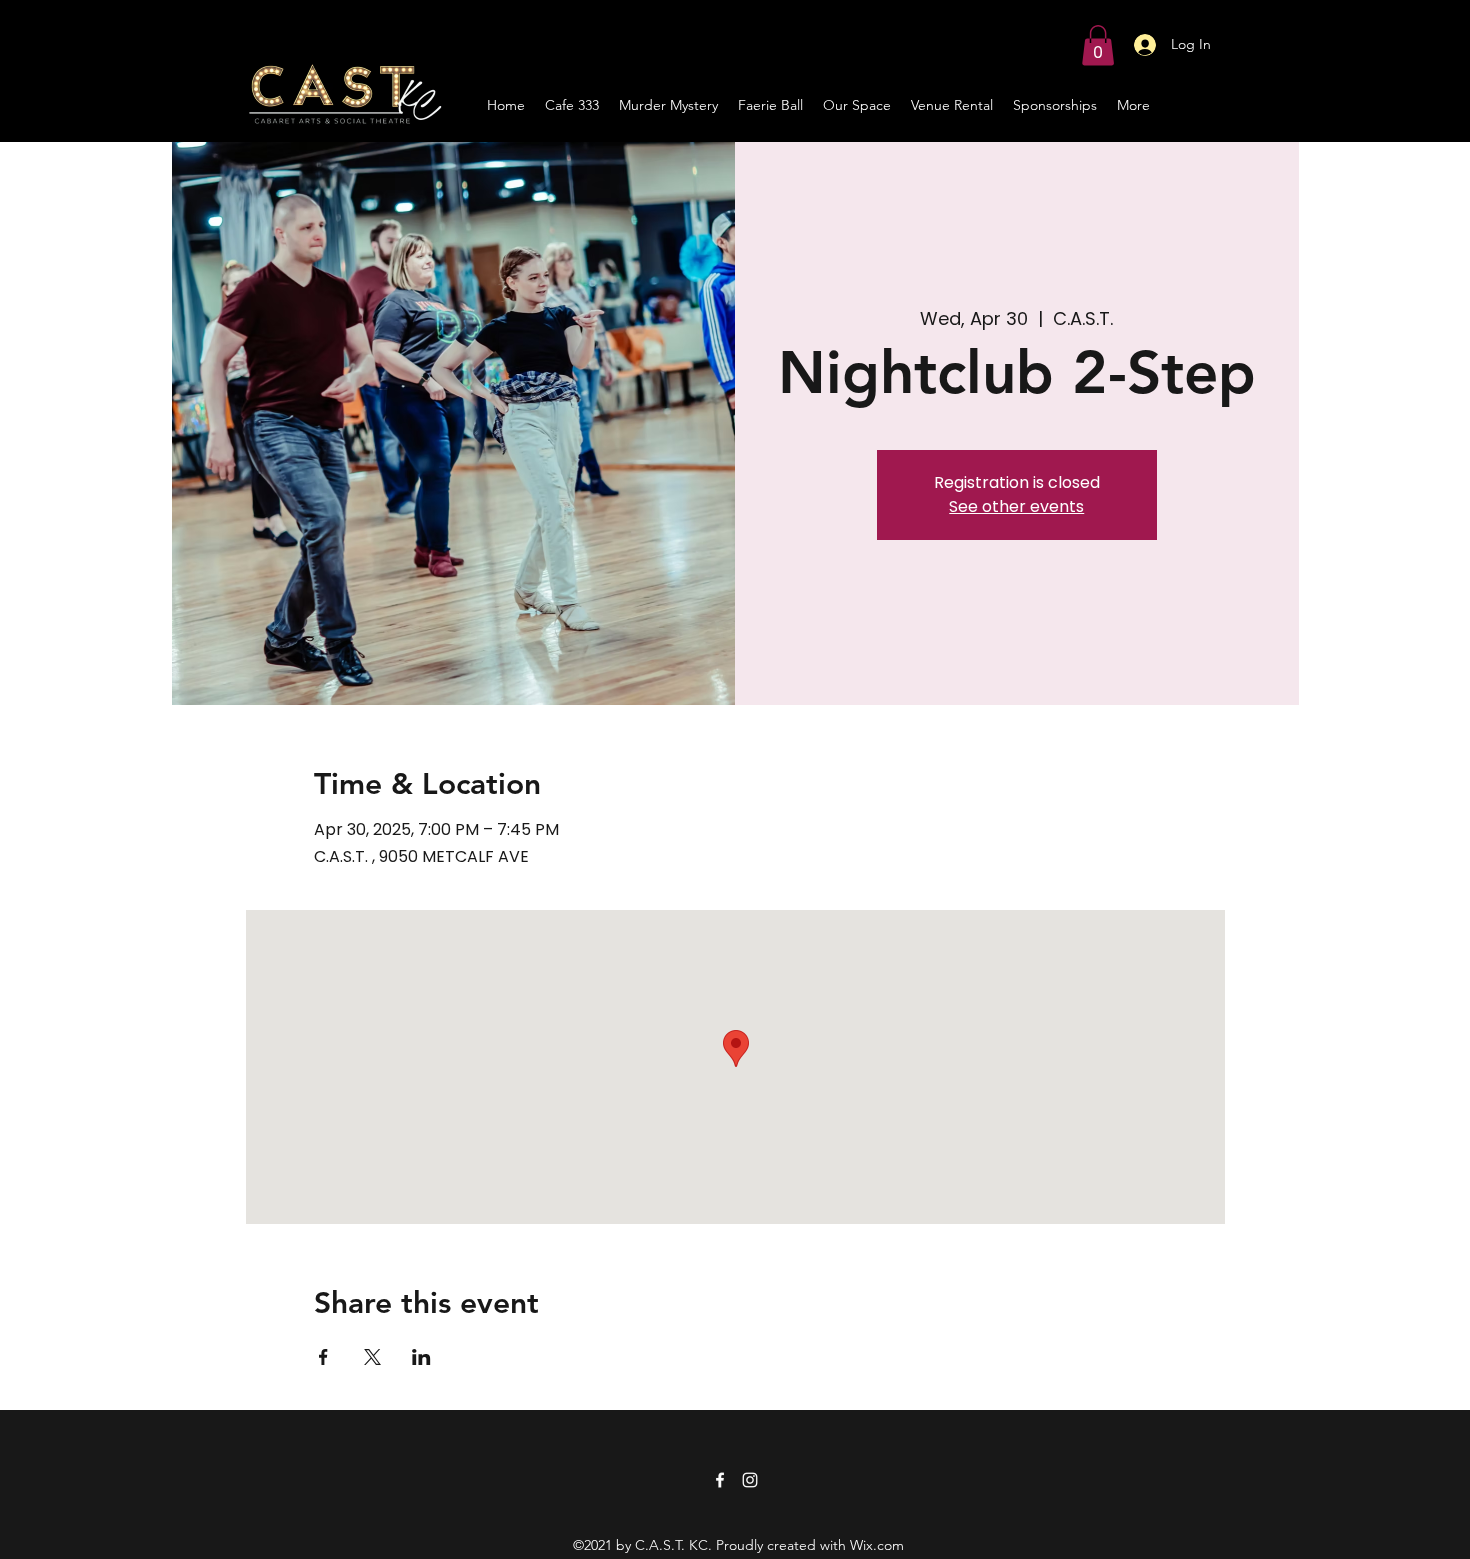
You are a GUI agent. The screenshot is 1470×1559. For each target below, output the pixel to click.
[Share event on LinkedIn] (421, 1357)
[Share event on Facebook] (323, 1357)
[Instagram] (750, 1480)
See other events (1016, 506)
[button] (1098, 45)
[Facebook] (720, 1480)
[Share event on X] (372, 1357)
